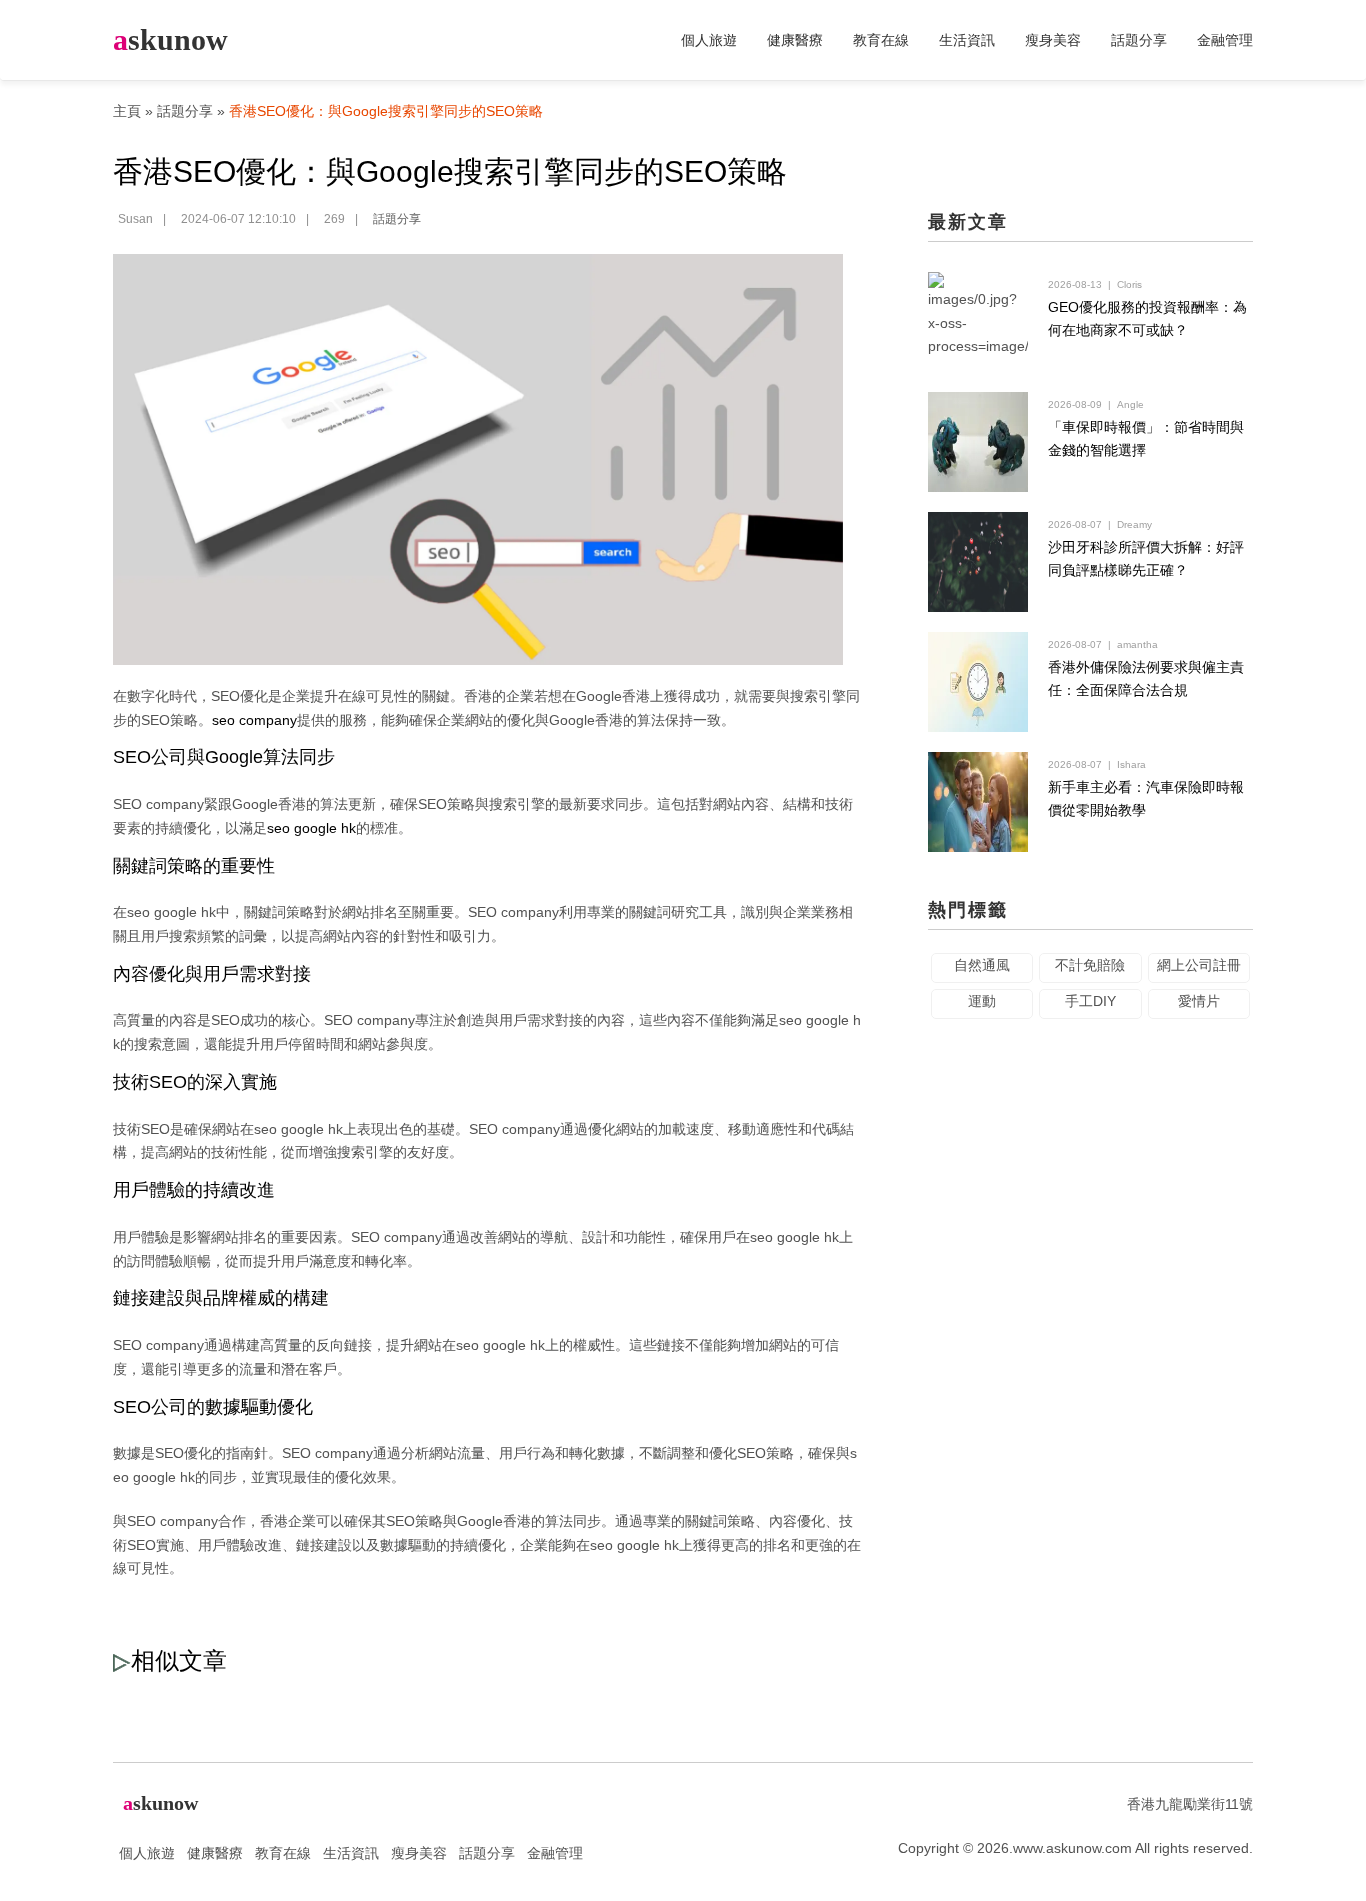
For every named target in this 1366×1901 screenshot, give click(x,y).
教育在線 (881, 40)
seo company (254, 720)
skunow (170, 39)
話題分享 (1139, 40)
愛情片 (1199, 1001)
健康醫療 (795, 40)
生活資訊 (967, 40)
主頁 (127, 111)
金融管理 (1225, 40)
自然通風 (982, 965)
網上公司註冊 (1199, 965)
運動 (982, 1001)
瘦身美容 (1053, 40)
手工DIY (1090, 1001)
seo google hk (311, 828)
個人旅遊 (709, 40)
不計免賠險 (1090, 965)
